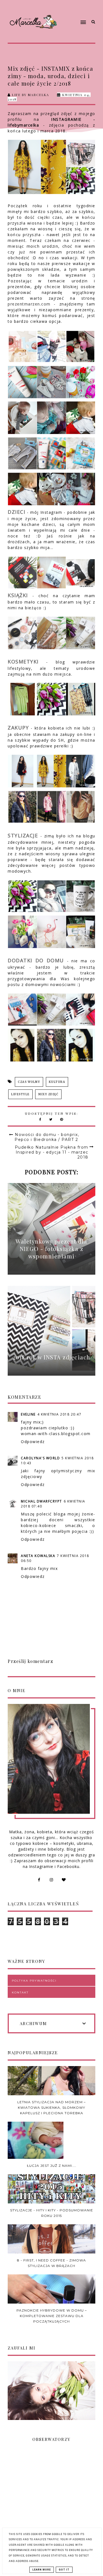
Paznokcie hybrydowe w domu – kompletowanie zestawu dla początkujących (52, 2316)
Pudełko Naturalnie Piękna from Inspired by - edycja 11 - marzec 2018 (52, 1152)
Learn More (42, 2570)
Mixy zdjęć (48, 1094)
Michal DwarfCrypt (41, 1501)
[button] (74, 12)
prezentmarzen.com (29, 304)
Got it (64, 2570)
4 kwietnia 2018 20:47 (59, 1414)
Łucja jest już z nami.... (52, 2166)
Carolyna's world (40, 1458)
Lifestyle (20, 1094)
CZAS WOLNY (29, 1082)
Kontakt (20, 1992)
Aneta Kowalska (38, 1556)
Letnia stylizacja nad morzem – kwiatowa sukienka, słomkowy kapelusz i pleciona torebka (51, 2108)
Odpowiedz (33, 1442)
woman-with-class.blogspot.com (56, 1434)
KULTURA (57, 1082)
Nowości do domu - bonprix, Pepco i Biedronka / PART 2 (47, 1137)
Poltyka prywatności (34, 1981)
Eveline (28, 1414)
